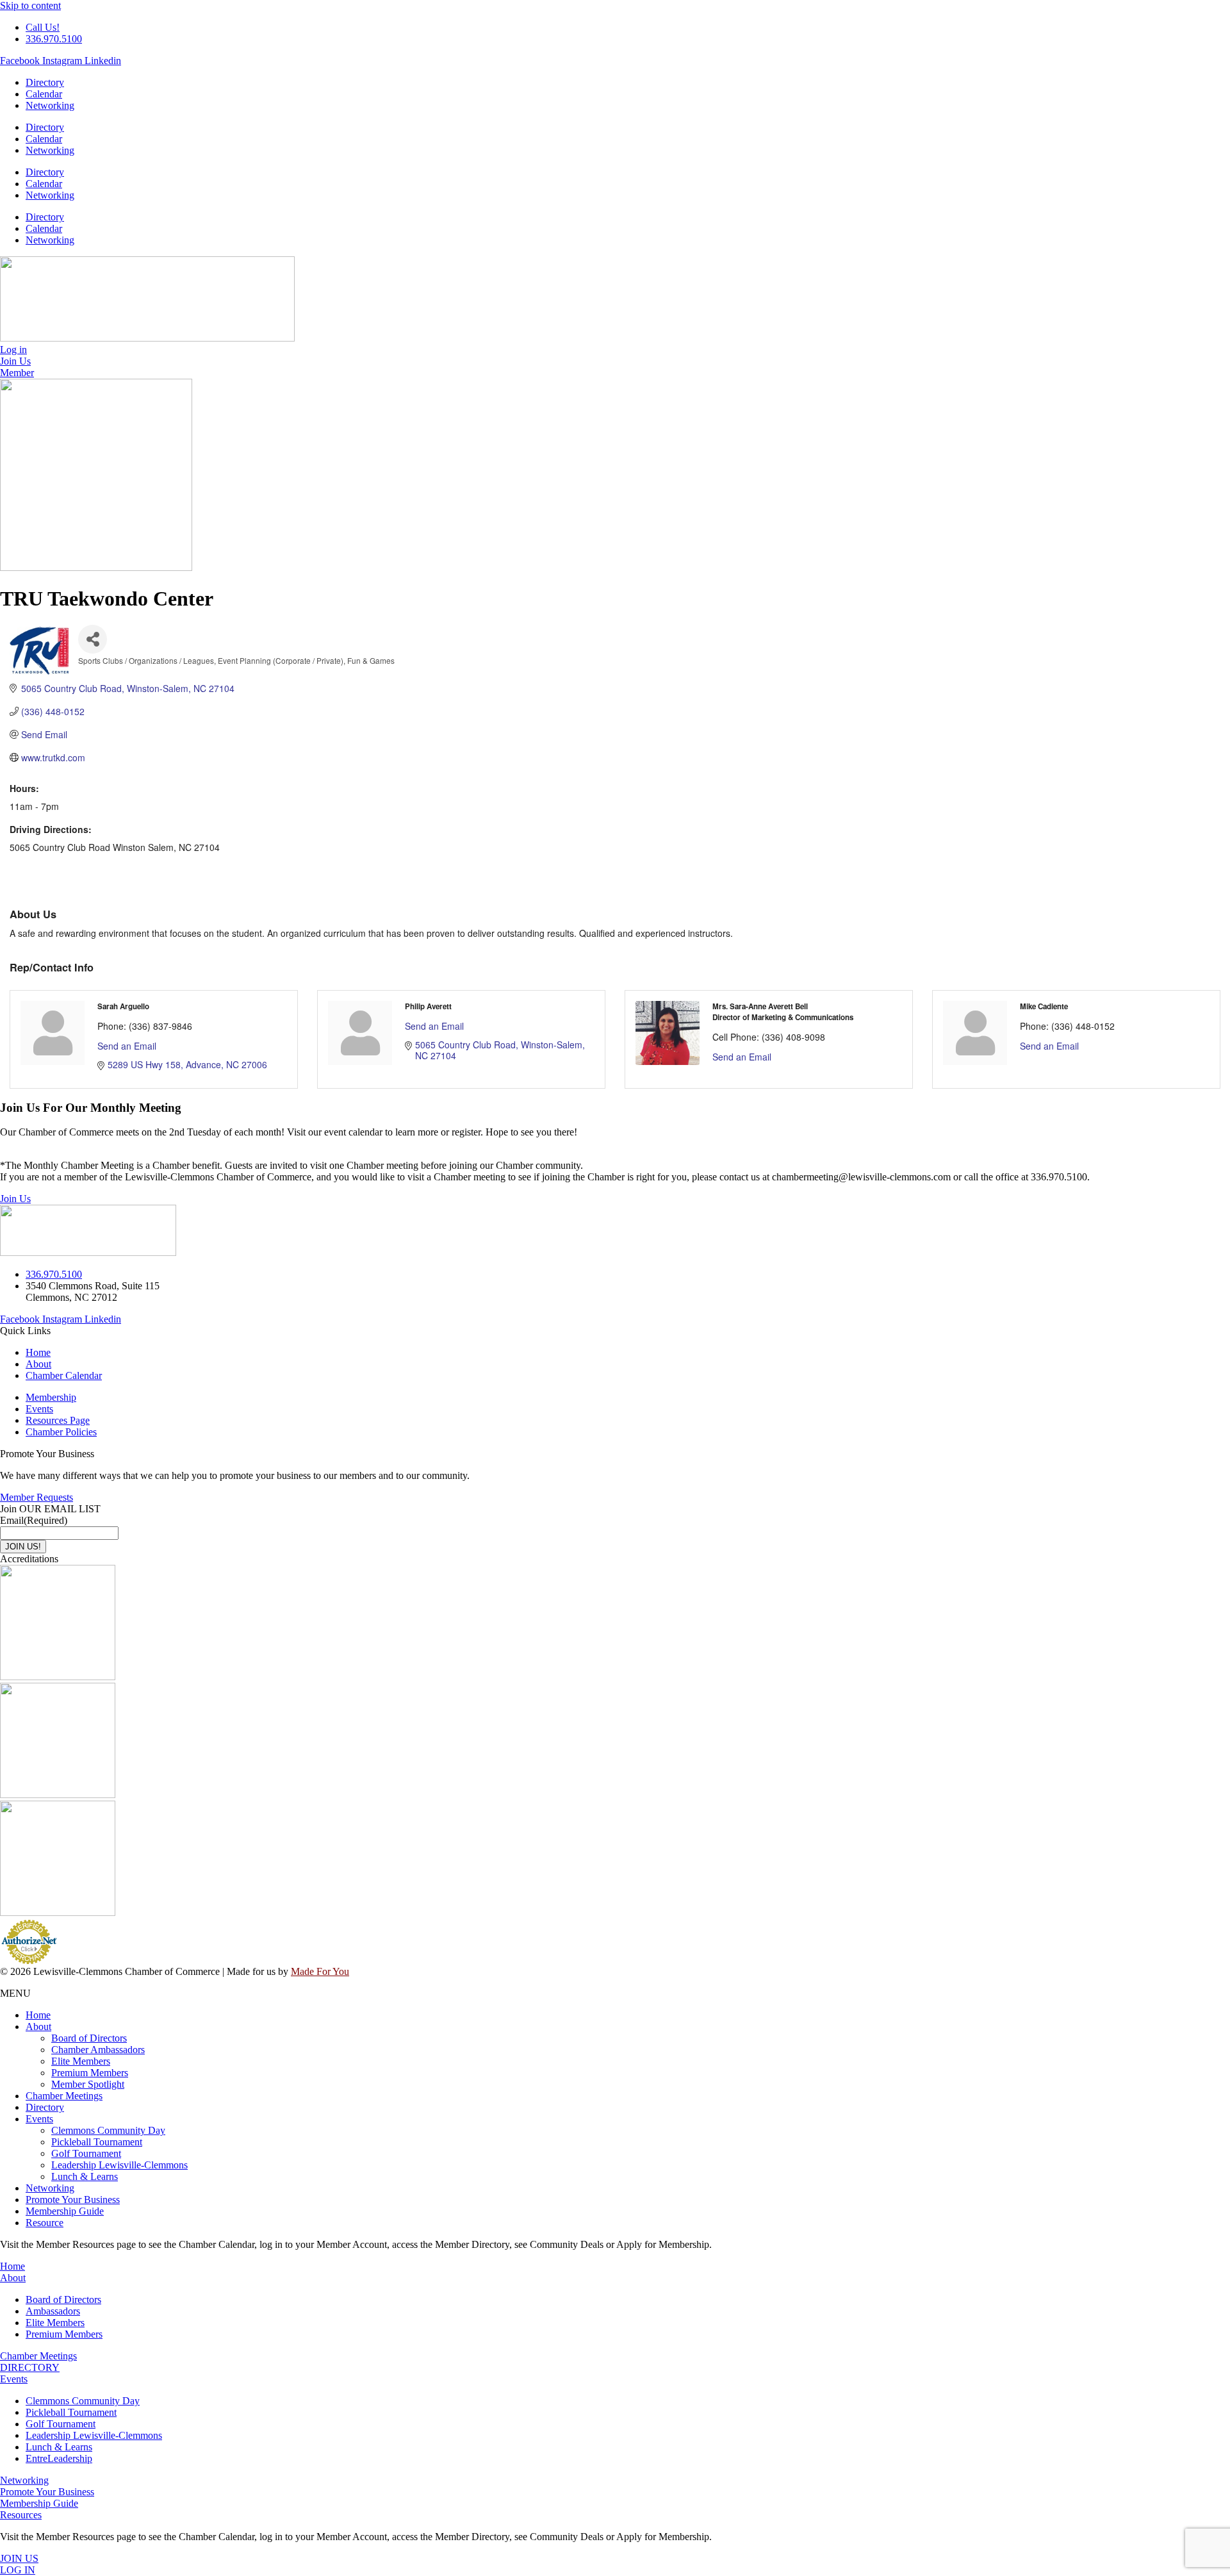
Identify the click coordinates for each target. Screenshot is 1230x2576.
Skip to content (30, 5)
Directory (45, 82)
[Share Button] (93, 639)
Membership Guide (65, 2211)
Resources (21, 2515)
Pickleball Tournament (97, 2142)
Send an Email (127, 1046)
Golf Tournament (86, 2153)
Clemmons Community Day (108, 2130)
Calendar (44, 94)
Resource (45, 2223)
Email (34, 1520)
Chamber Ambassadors (98, 2050)
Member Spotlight (88, 2084)
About (38, 2027)
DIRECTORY (30, 2367)
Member (17, 373)
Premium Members (90, 2073)
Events (39, 2119)
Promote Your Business (73, 2200)
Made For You (320, 1971)
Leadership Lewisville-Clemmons (119, 2165)
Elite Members (81, 2061)
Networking (50, 105)
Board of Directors (89, 2038)
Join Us (15, 1199)
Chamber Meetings (64, 2096)
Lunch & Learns (85, 2176)
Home (38, 2015)
